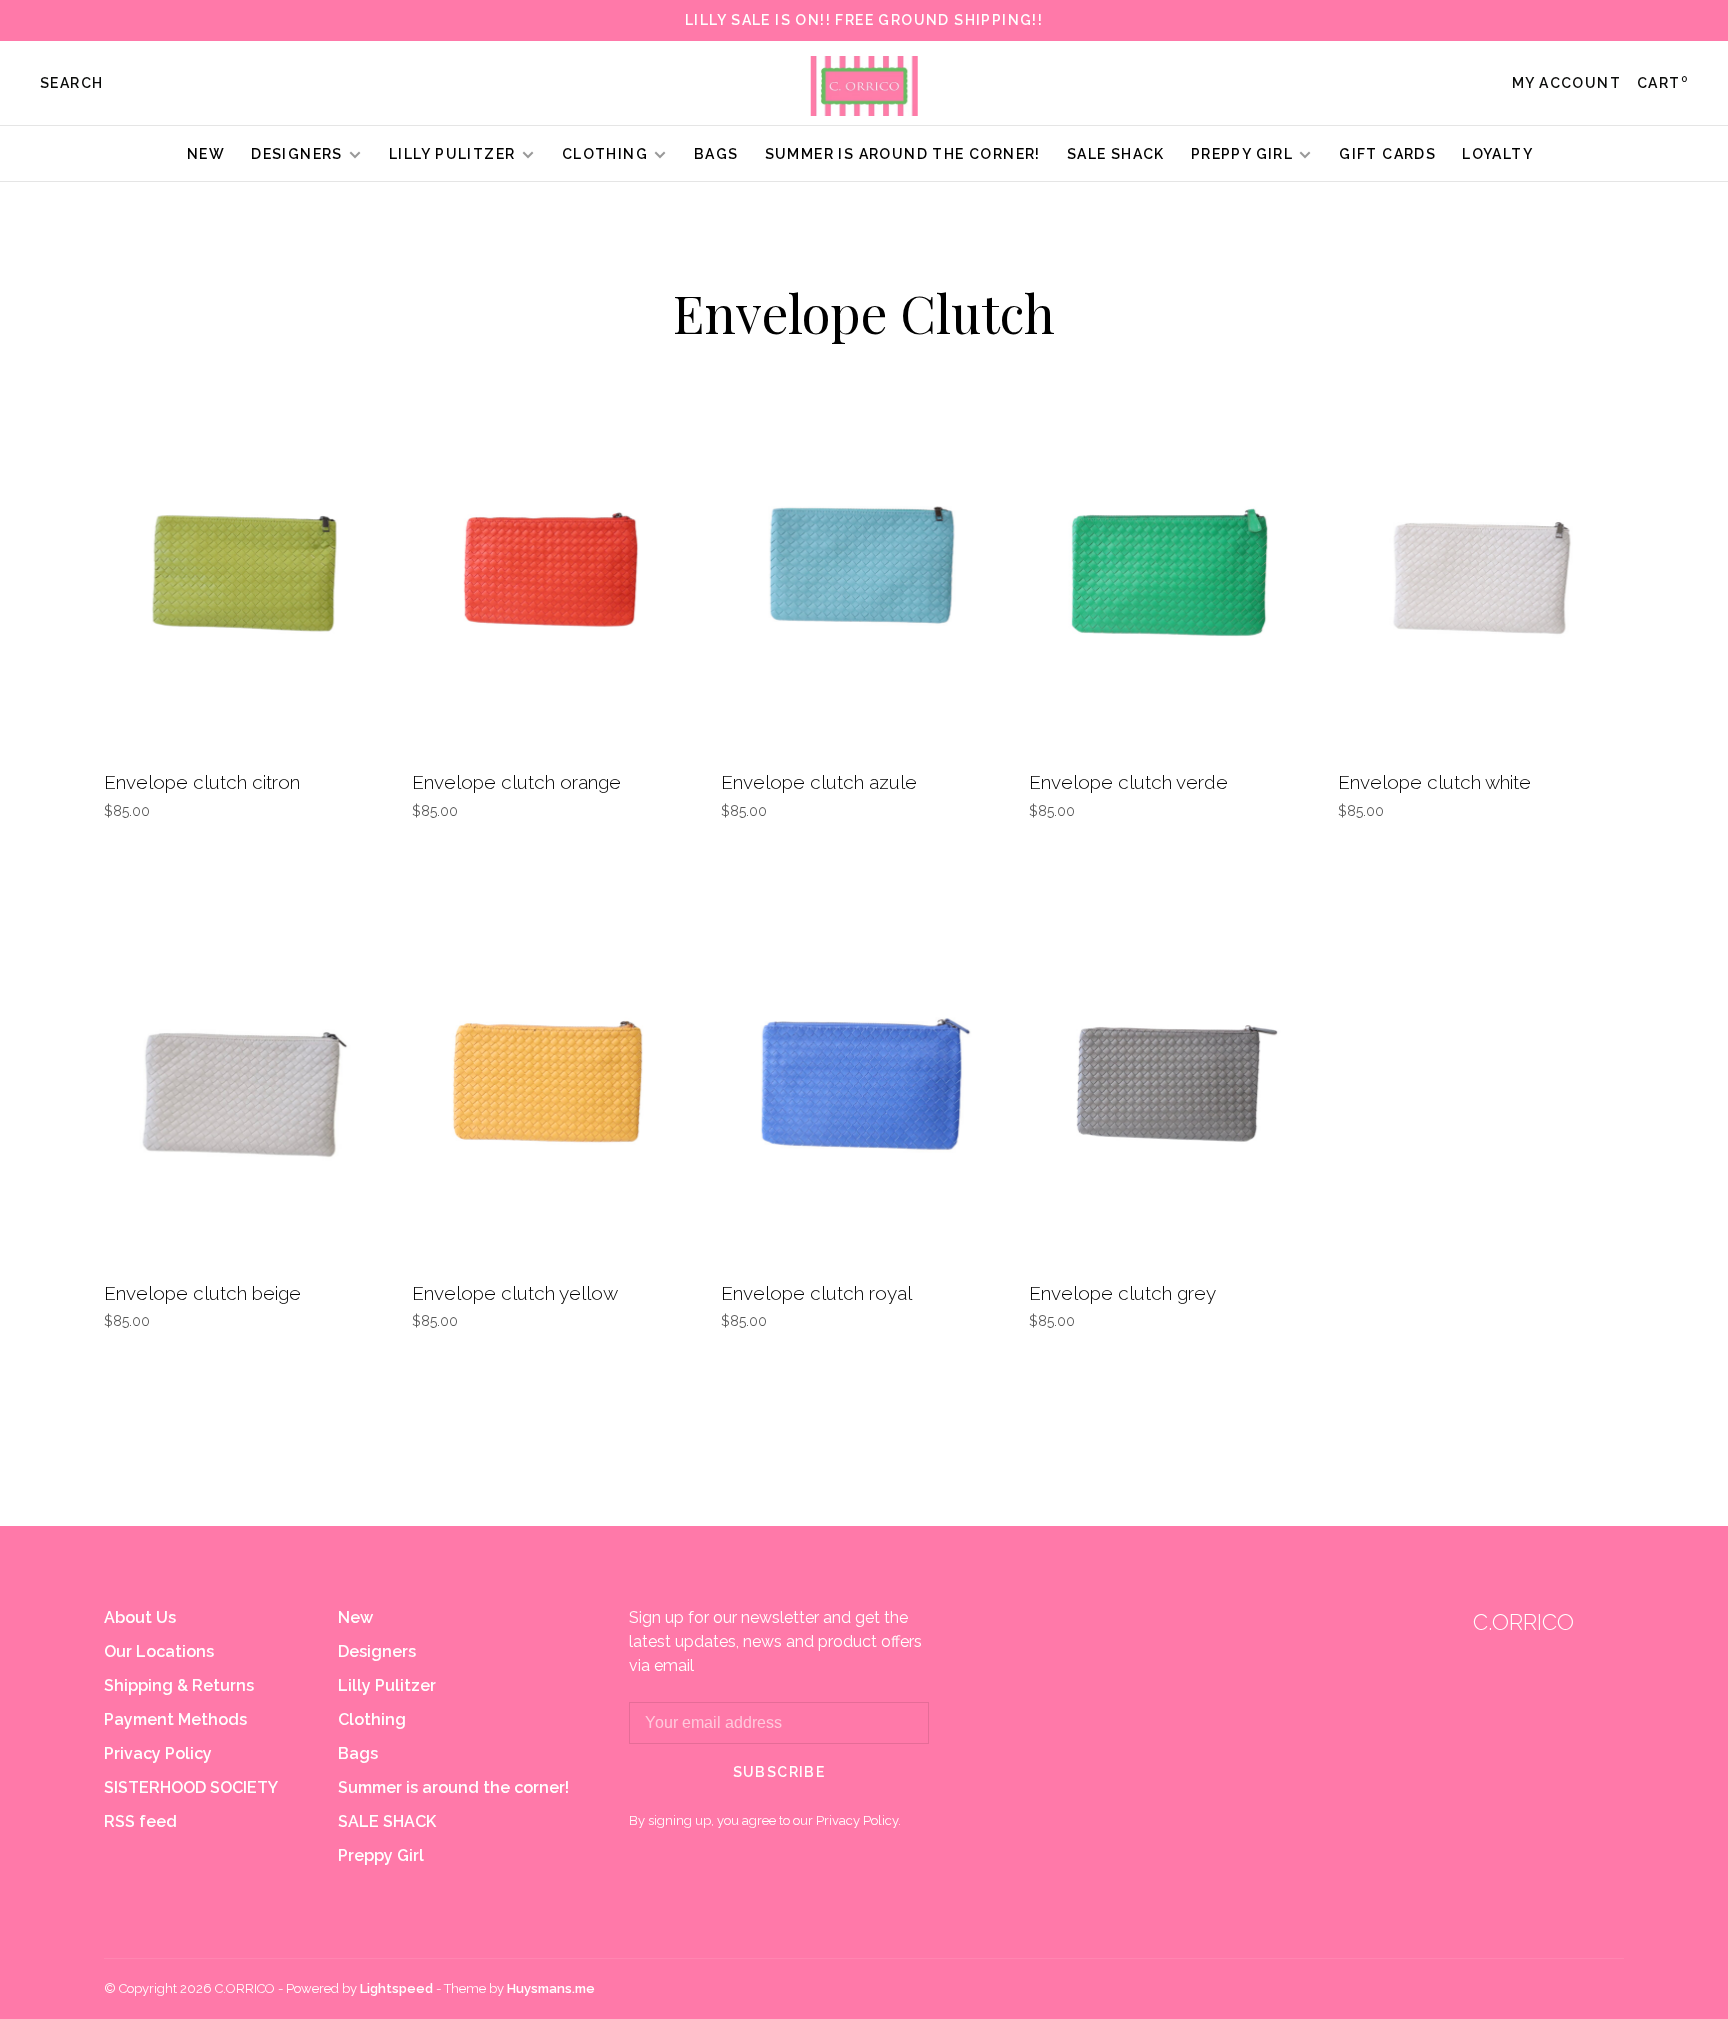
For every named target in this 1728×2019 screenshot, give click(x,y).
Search (71, 83)
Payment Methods (175, 1719)
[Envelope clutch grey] (1168, 1080)
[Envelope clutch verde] (1168, 569)
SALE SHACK (1116, 154)
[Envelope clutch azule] (860, 569)
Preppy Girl (1242, 154)
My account (1566, 83)
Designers (297, 154)
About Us (140, 1617)
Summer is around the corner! (903, 154)
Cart (1662, 83)
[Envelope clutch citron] (243, 569)
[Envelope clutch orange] (551, 569)
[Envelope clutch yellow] (551, 1080)
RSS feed (140, 1821)
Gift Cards (1387, 154)
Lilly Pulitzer (454, 154)
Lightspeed (396, 1988)
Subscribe (779, 1772)
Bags (716, 154)
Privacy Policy (158, 1753)
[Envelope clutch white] (1477, 569)
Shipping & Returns (179, 1685)
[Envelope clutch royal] (860, 1080)
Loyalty (1497, 154)
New (206, 154)
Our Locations (159, 1651)
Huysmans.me (551, 1988)
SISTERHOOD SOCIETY (191, 1787)
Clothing (605, 154)
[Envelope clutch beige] (243, 1080)
